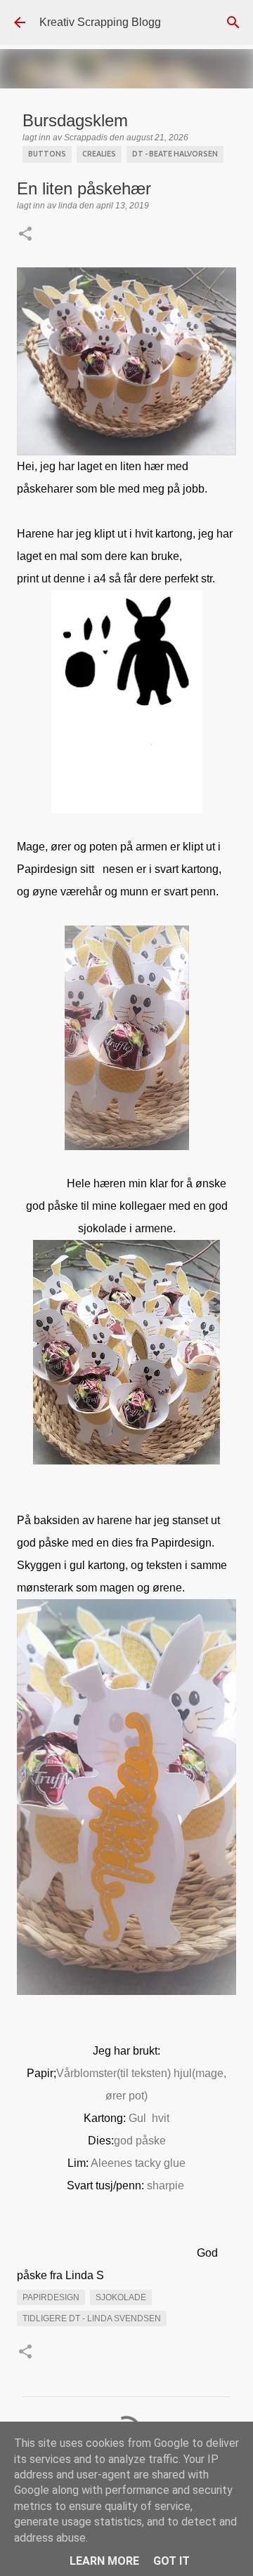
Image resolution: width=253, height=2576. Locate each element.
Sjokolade (121, 2297)
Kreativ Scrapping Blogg (100, 22)
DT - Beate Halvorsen (175, 154)
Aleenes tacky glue (138, 2163)
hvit (161, 2118)
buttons (47, 154)
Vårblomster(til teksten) (113, 2073)
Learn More (104, 2561)
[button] (25, 235)
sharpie (167, 2185)
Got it (171, 2561)
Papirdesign (51, 2297)
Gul (136, 2118)
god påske (140, 2141)
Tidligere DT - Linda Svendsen (92, 2318)
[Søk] (233, 22)
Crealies (99, 154)
